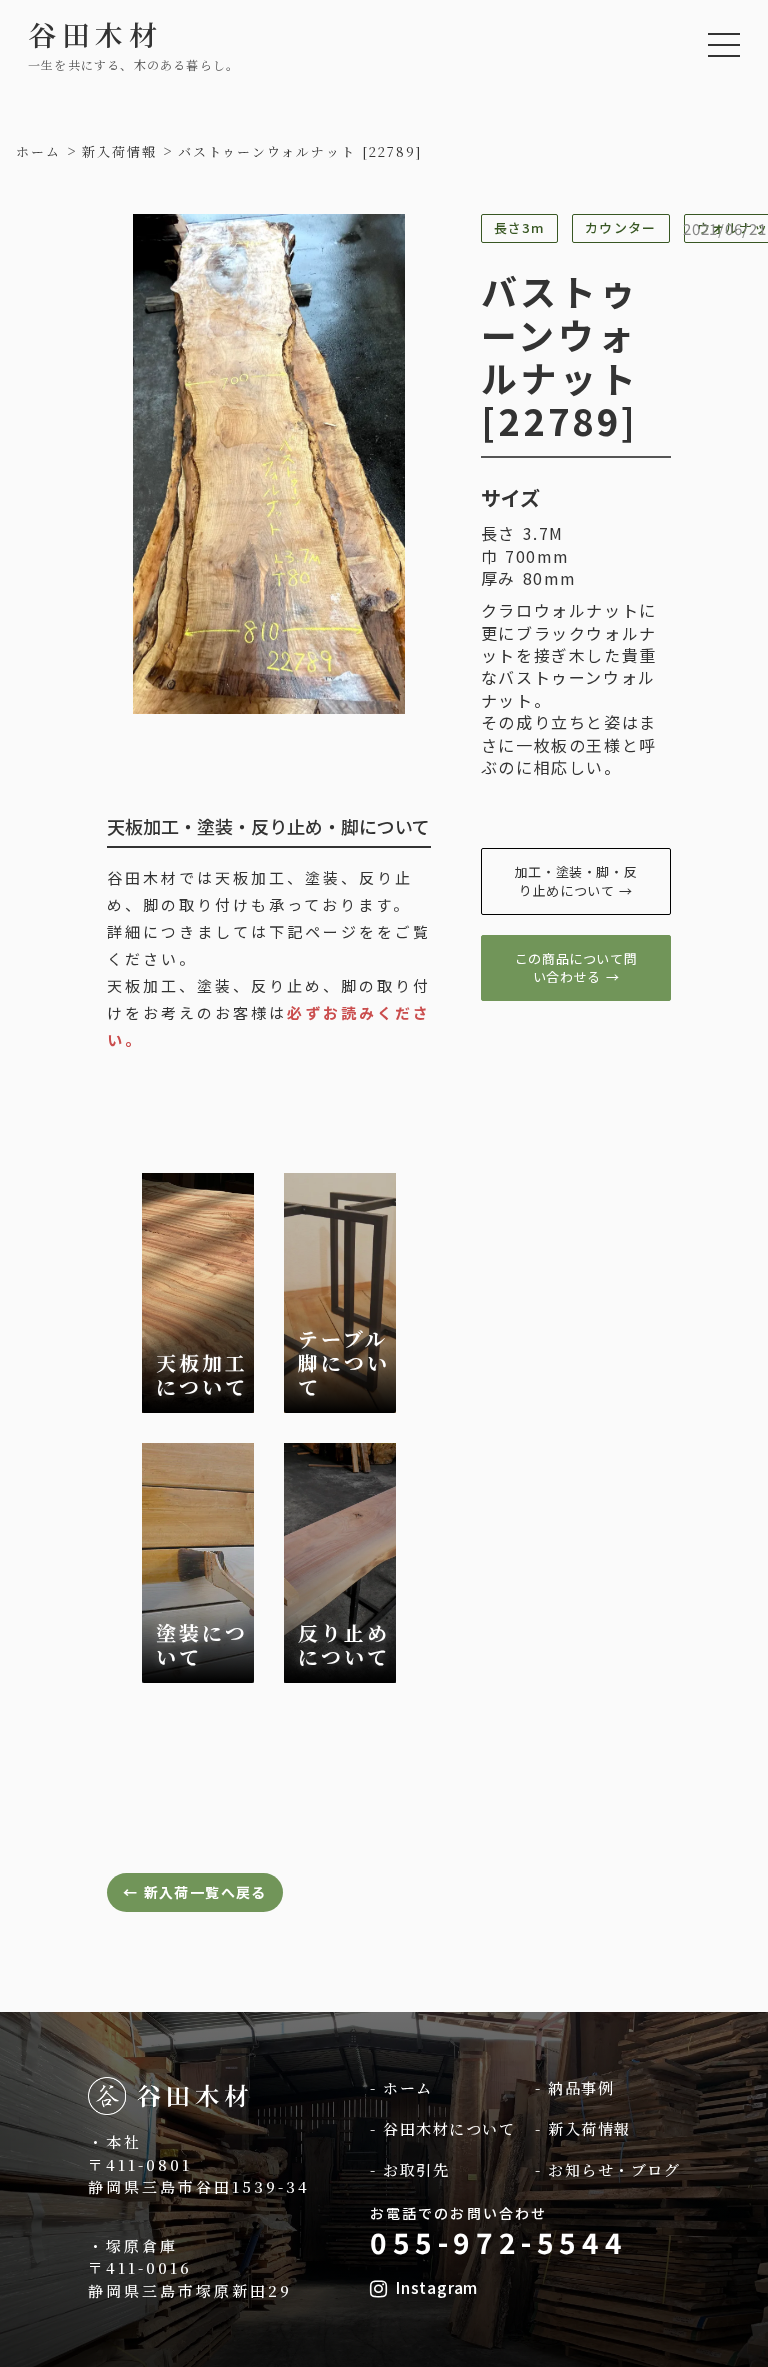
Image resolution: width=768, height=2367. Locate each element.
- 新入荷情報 (583, 2128)
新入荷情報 (119, 152)
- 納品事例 (574, 2087)
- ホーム (401, 2087)
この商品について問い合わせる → (576, 967)
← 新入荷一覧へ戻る (195, 1892)
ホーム (38, 152)
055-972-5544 (498, 2242)
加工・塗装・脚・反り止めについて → (576, 880)
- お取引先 (409, 2169)
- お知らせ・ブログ (607, 2169)
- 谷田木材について (442, 2128)
